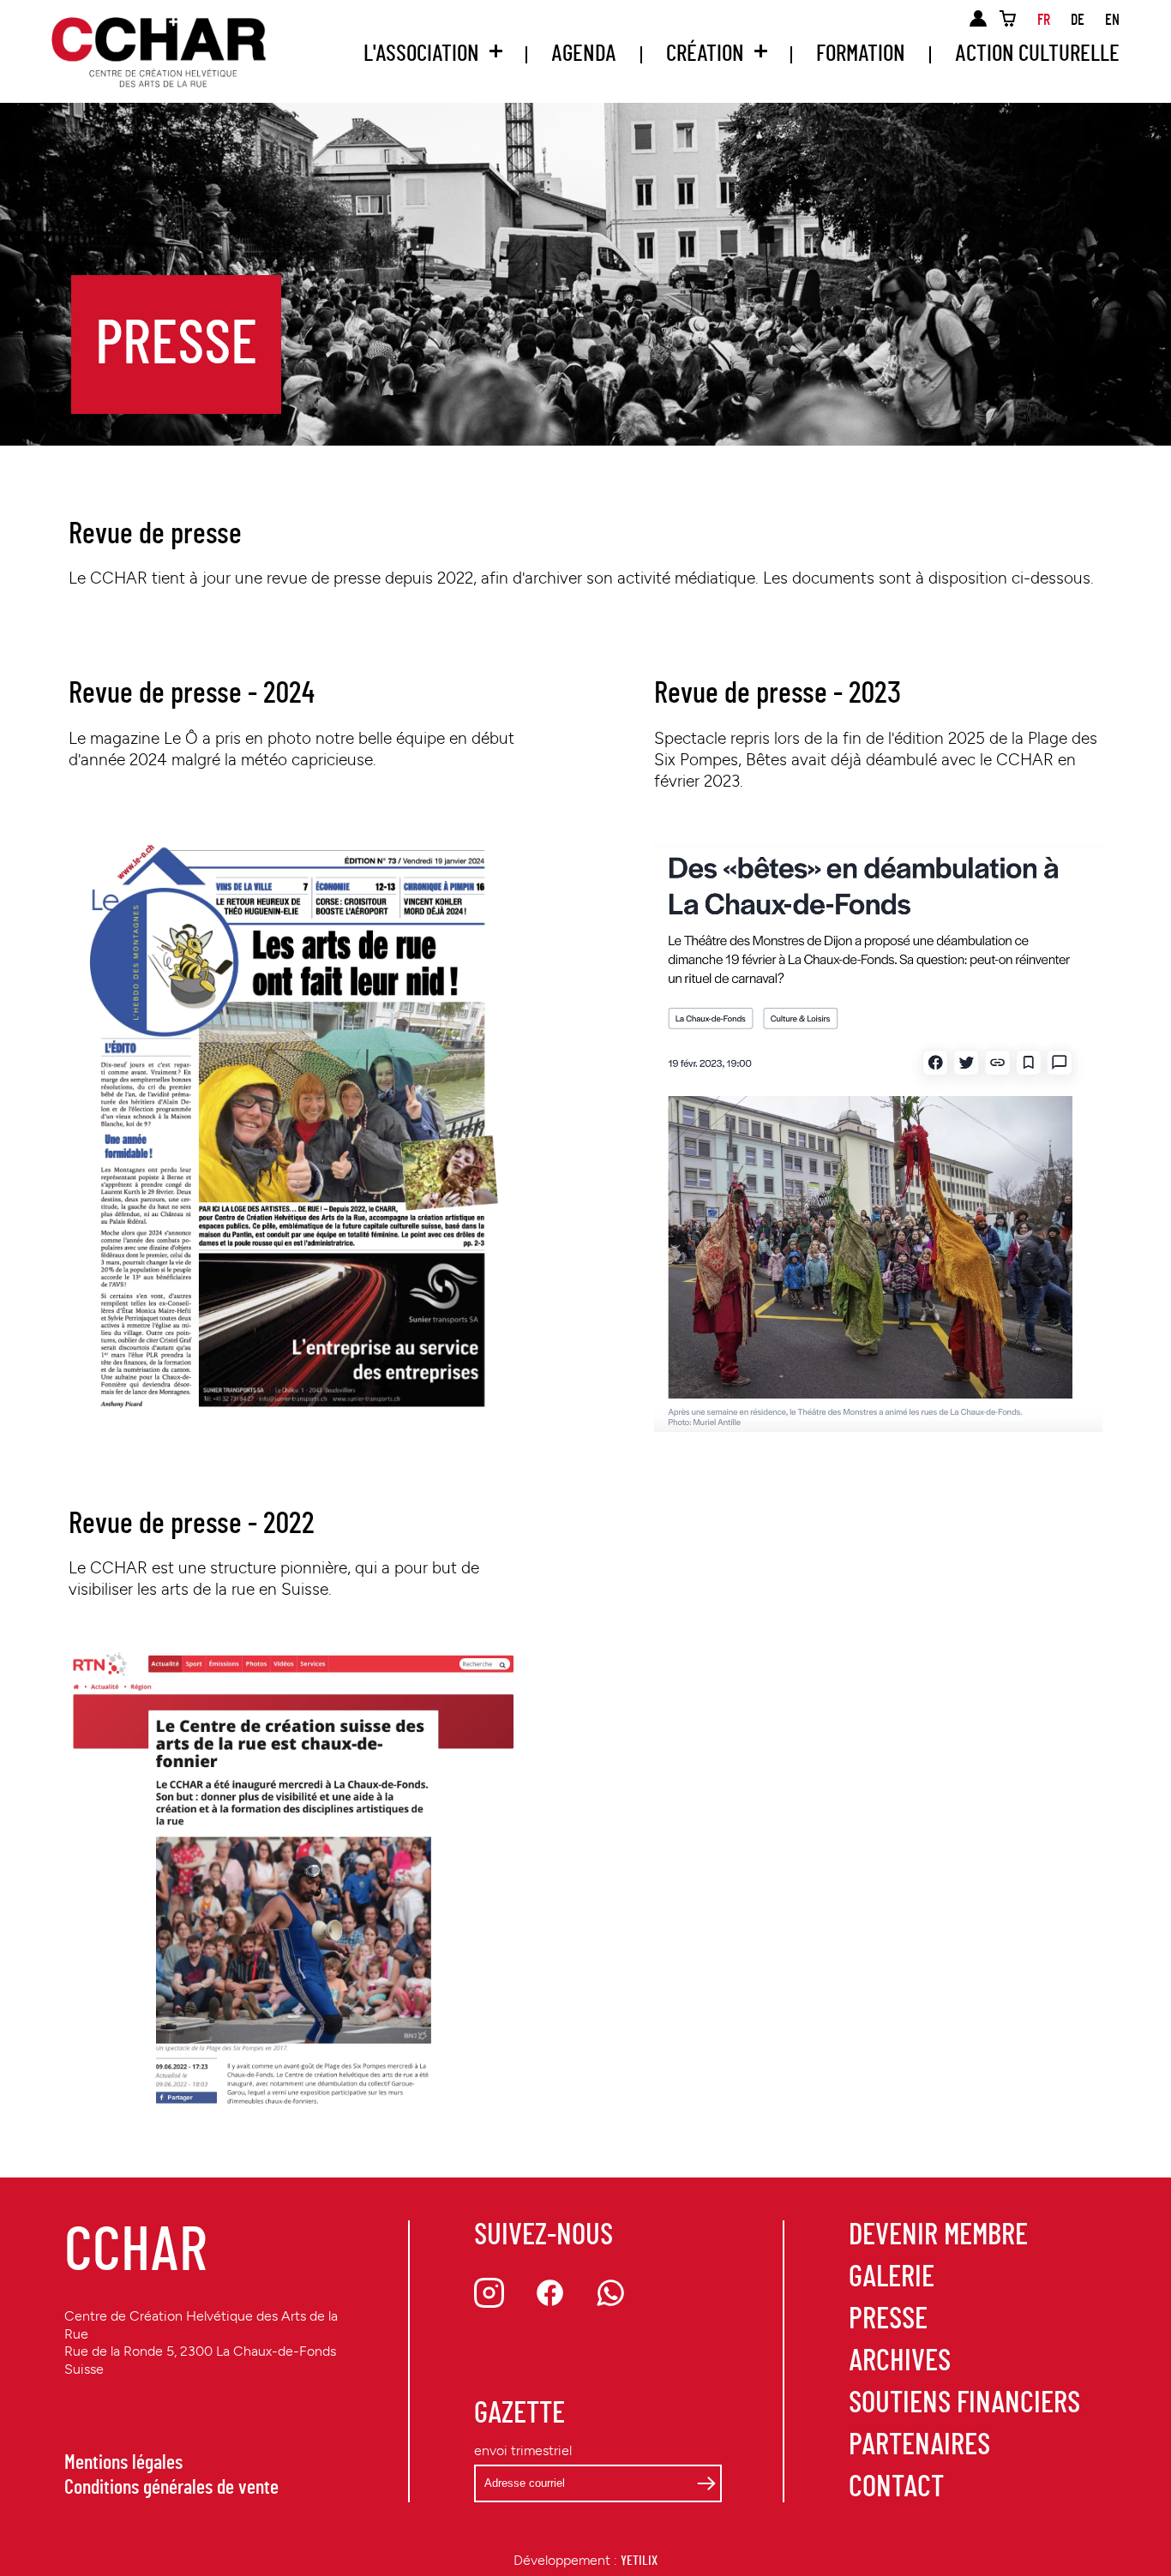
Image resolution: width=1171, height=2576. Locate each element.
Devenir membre (938, 2235)
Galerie (892, 2277)
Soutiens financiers (964, 2403)
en (1112, 21)
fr (1044, 21)
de (1078, 21)
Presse (888, 2319)
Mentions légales (123, 2463)
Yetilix (639, 2561)
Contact (896, 2487)
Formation (861, 54)
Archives (900, 2361)
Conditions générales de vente (171, 2488)
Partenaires (919, 2445)
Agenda (584, 54)
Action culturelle (1037, 54)
